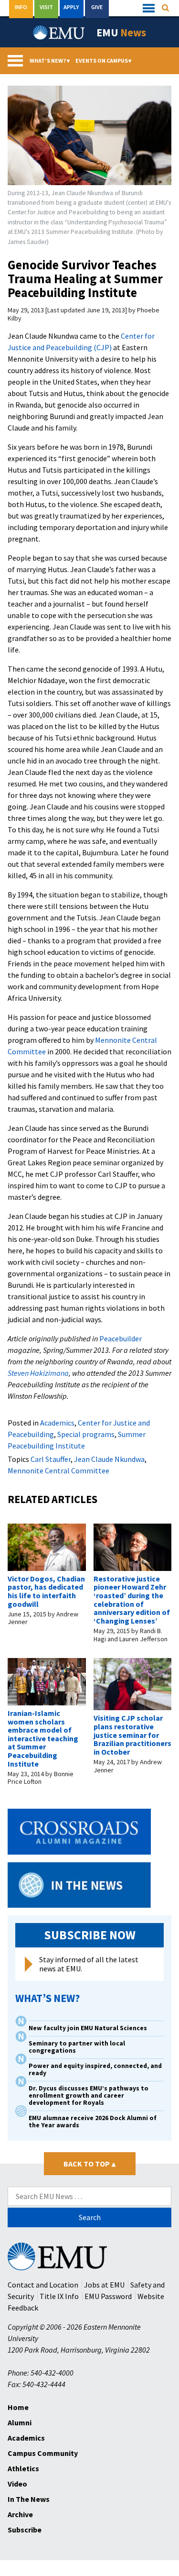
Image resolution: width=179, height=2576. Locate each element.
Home (18, 2407)
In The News (29, 2499)
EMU (121, 33)
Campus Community (43, 2453)
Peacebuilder (121, 1338)
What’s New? (50, 61)
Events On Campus (104, 61)
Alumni (20, 2422)
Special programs (86, 1434)
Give (97, 7)
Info (21, 7)
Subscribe (25, 2530)
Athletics (23, 2468)
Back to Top (89, 2164)
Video (17, 2484)
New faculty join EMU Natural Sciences (89, 2028)
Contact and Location (43, 2285)
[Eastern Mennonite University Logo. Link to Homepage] (59, 33)
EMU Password (108, 2296)
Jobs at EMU (104, 2285)
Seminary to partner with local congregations (77, 2047)
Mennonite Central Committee (58, 1470)
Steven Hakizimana (38, 1373)
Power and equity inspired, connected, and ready (95, 2069)
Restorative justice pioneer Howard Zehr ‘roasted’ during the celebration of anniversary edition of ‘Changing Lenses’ (132, 1600)
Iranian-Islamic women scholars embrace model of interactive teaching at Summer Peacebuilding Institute (43, 1738)
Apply (71, 7)
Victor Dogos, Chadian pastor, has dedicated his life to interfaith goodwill (46, 1591)
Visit (46, 7)
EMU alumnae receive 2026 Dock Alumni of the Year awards (93, 2122)
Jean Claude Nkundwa (109, 1459)
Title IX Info (59, 2296)
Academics (57, 1423)
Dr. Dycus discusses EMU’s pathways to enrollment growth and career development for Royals (89, 2095)
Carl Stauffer (51, 1459)
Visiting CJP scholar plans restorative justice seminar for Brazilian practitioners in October (132, 1735)
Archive (20, 2514)
